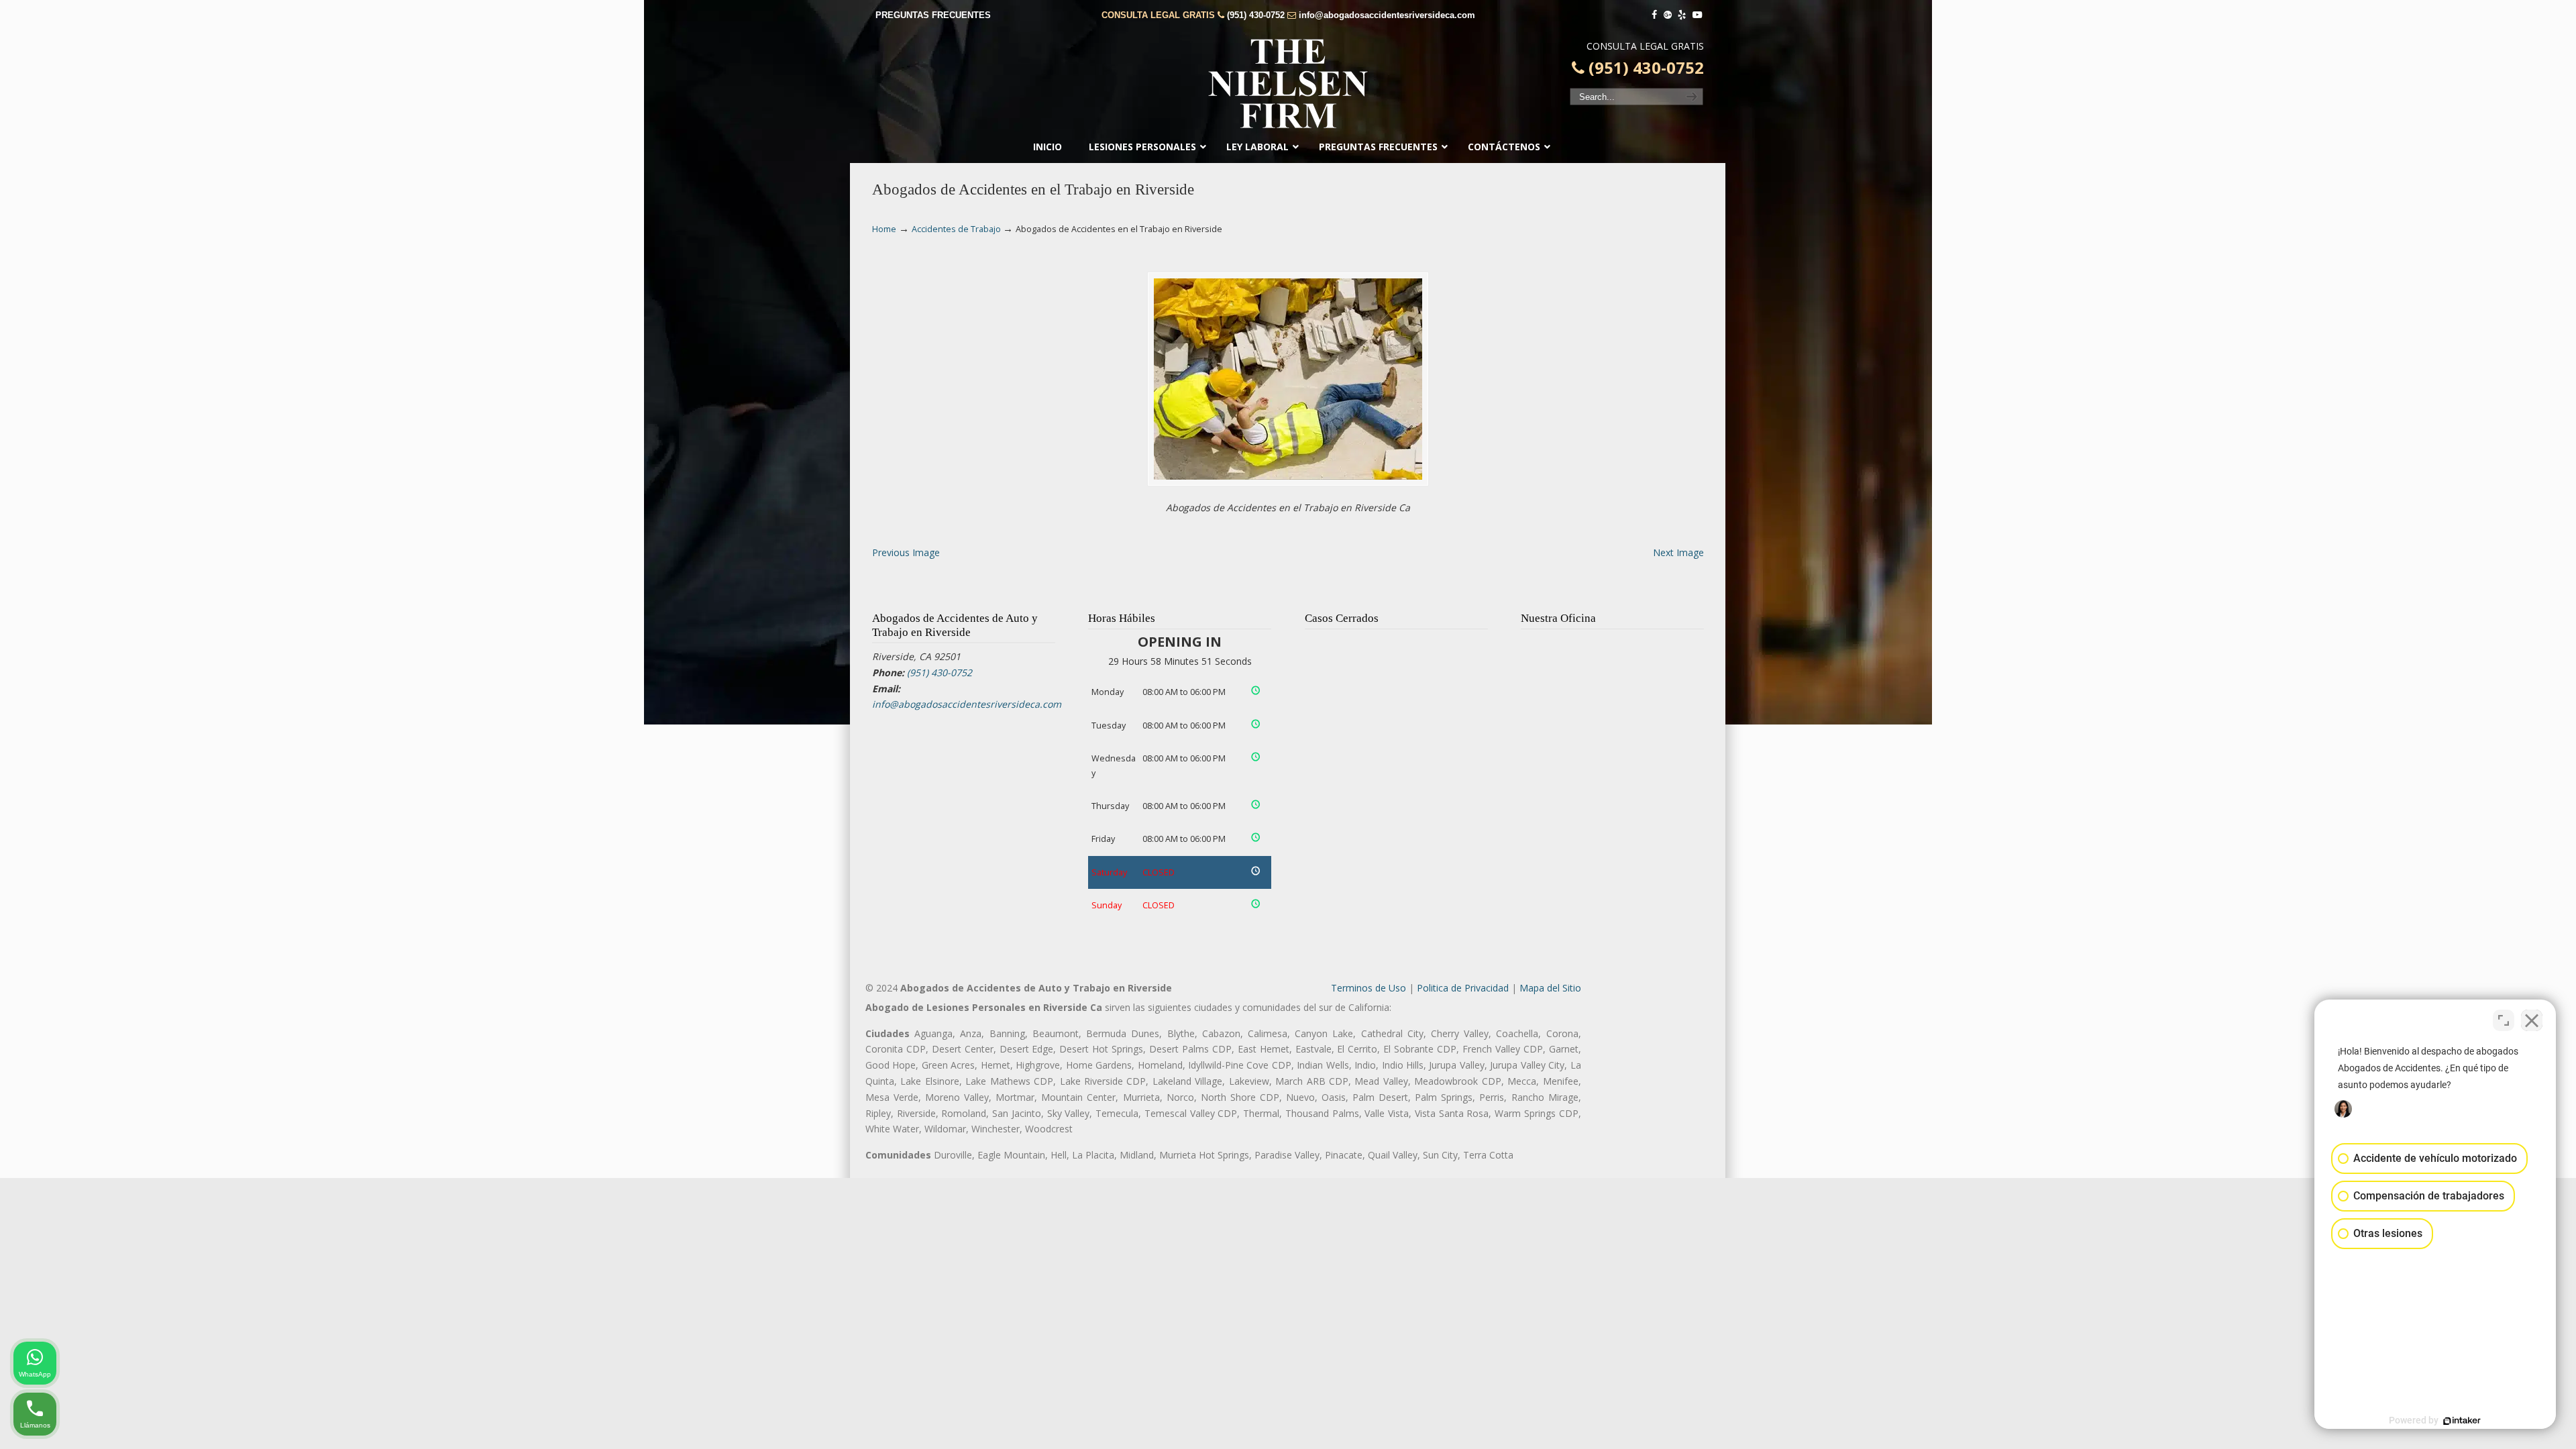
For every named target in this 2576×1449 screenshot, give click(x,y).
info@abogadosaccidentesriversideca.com (1387, 15)
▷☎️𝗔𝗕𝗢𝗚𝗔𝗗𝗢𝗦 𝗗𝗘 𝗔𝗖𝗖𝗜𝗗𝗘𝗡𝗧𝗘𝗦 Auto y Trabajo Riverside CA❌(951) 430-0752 (1288, 84)
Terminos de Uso (1368, 988)
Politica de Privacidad (1463, 988)
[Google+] (1668, 15)
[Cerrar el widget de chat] (2532, 1020)
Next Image (1678, 552)
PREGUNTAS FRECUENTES (933, 15)
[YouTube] (1697, 15)
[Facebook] (1654, 15)
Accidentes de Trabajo (956, 229)
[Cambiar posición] (2504, 1020)
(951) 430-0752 (1256, 15)
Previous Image (906, 552)
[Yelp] (1682, 15)
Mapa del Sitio (1550, 988)
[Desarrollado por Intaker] (2462, 1421)
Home (884, 229)
